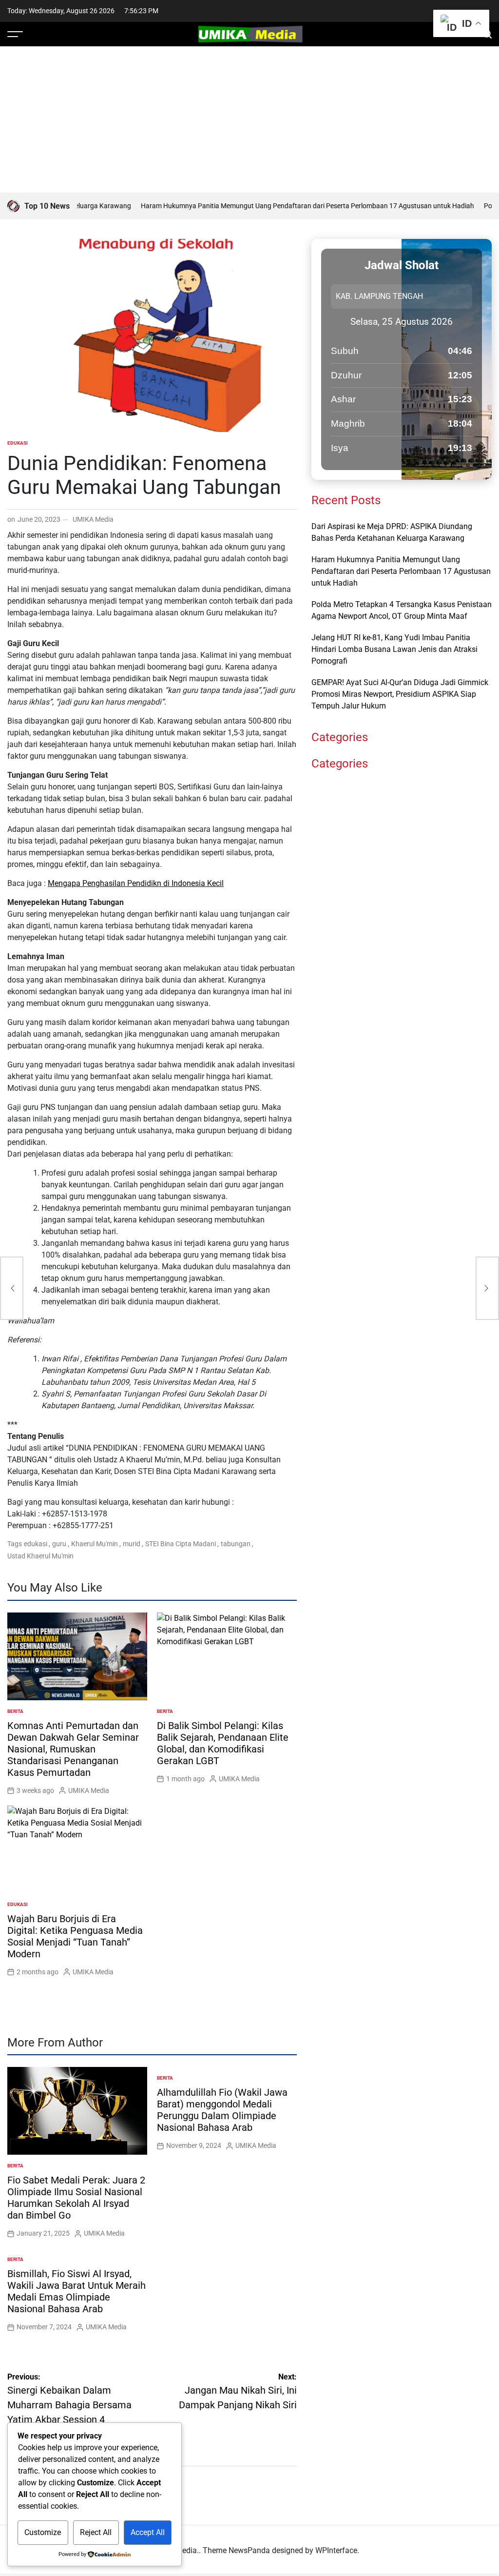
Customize (43, 2532)
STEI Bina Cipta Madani (181, 1544)
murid (132, 1544)
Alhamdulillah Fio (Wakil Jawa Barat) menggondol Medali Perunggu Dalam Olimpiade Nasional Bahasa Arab (222, 2110)
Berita (15, 1711)
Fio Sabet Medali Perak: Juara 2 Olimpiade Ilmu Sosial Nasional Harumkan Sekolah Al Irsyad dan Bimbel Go (76, 2198)
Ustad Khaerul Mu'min (40, 1556)
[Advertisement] (249, 119)
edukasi (36, 1544)
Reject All (96, 2532)
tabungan (236, 1544)
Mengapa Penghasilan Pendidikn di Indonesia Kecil (136, 883)
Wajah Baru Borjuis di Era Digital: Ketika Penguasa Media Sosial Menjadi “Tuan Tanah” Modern (75, 1936)
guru (59, 1544)
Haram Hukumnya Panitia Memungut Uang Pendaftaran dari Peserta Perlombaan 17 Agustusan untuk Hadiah (278, 206)
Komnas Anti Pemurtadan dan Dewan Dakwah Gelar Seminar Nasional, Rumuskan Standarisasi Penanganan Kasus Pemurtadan (73, 1749)
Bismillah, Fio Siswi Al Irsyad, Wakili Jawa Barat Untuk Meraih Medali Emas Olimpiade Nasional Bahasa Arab (77, 2291)
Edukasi (18, 443)
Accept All (148, 2532)
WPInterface (336, 2550)
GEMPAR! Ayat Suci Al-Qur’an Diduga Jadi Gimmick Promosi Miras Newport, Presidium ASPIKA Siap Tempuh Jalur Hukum (400, 694)
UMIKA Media (93, 519)
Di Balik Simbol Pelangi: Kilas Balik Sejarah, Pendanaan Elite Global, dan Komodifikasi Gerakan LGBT (223, 1743)
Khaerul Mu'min (95, 1544)
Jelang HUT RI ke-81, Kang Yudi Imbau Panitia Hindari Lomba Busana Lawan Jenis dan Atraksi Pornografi (394, 649)
